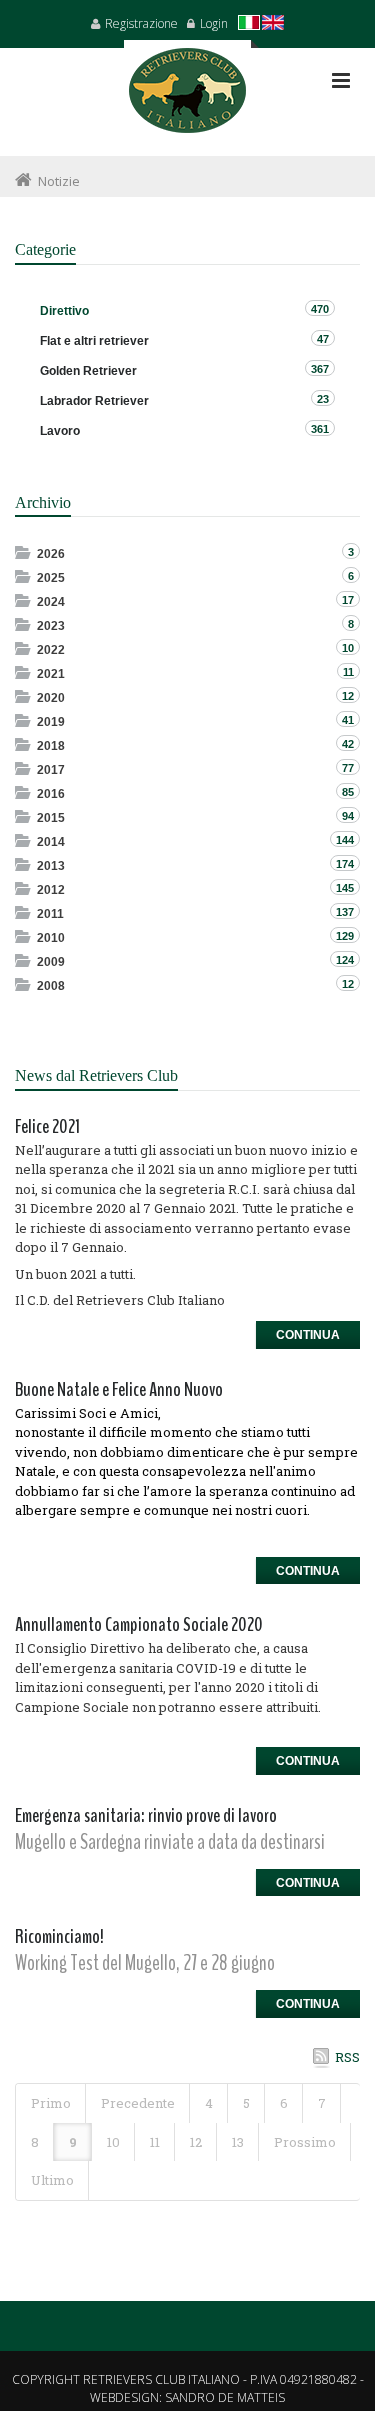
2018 (51, 746)
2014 (51, 842)
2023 (51, 626)
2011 (50, 914)
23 (323, 399)
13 (238, 2142)
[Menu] (341, 80)
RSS (347, 2057)
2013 (51, 866)
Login (214, 23)
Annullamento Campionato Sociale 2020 (139, 1624)
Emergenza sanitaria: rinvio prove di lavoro (146, 1815)
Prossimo (305, 2142)
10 (113, 2142)
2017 (51, 770)
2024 (51, 602)
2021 (51, 674)
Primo (51, 2103)
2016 (51, 794)
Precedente (138, 2103)
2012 (51, 890)
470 (320, 309)
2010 (51, 938)
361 (320, 429)
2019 (51, 722)
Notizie (59, 181)
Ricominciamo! (59, 1936)
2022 (51, 650)
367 (320, 369)
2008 (51, 986)
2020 (51, 698)
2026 (51, 554)
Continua (308, 1335)
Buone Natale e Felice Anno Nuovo (119, 1389)
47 (323, 339)
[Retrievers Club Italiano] (187, 98)
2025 (51, 578)
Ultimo (52, 2180)
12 (196, 2142)
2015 (51, 818)
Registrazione (141, 23)
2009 (51, 962)
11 (155, 2142)
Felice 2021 (47, 1126)
